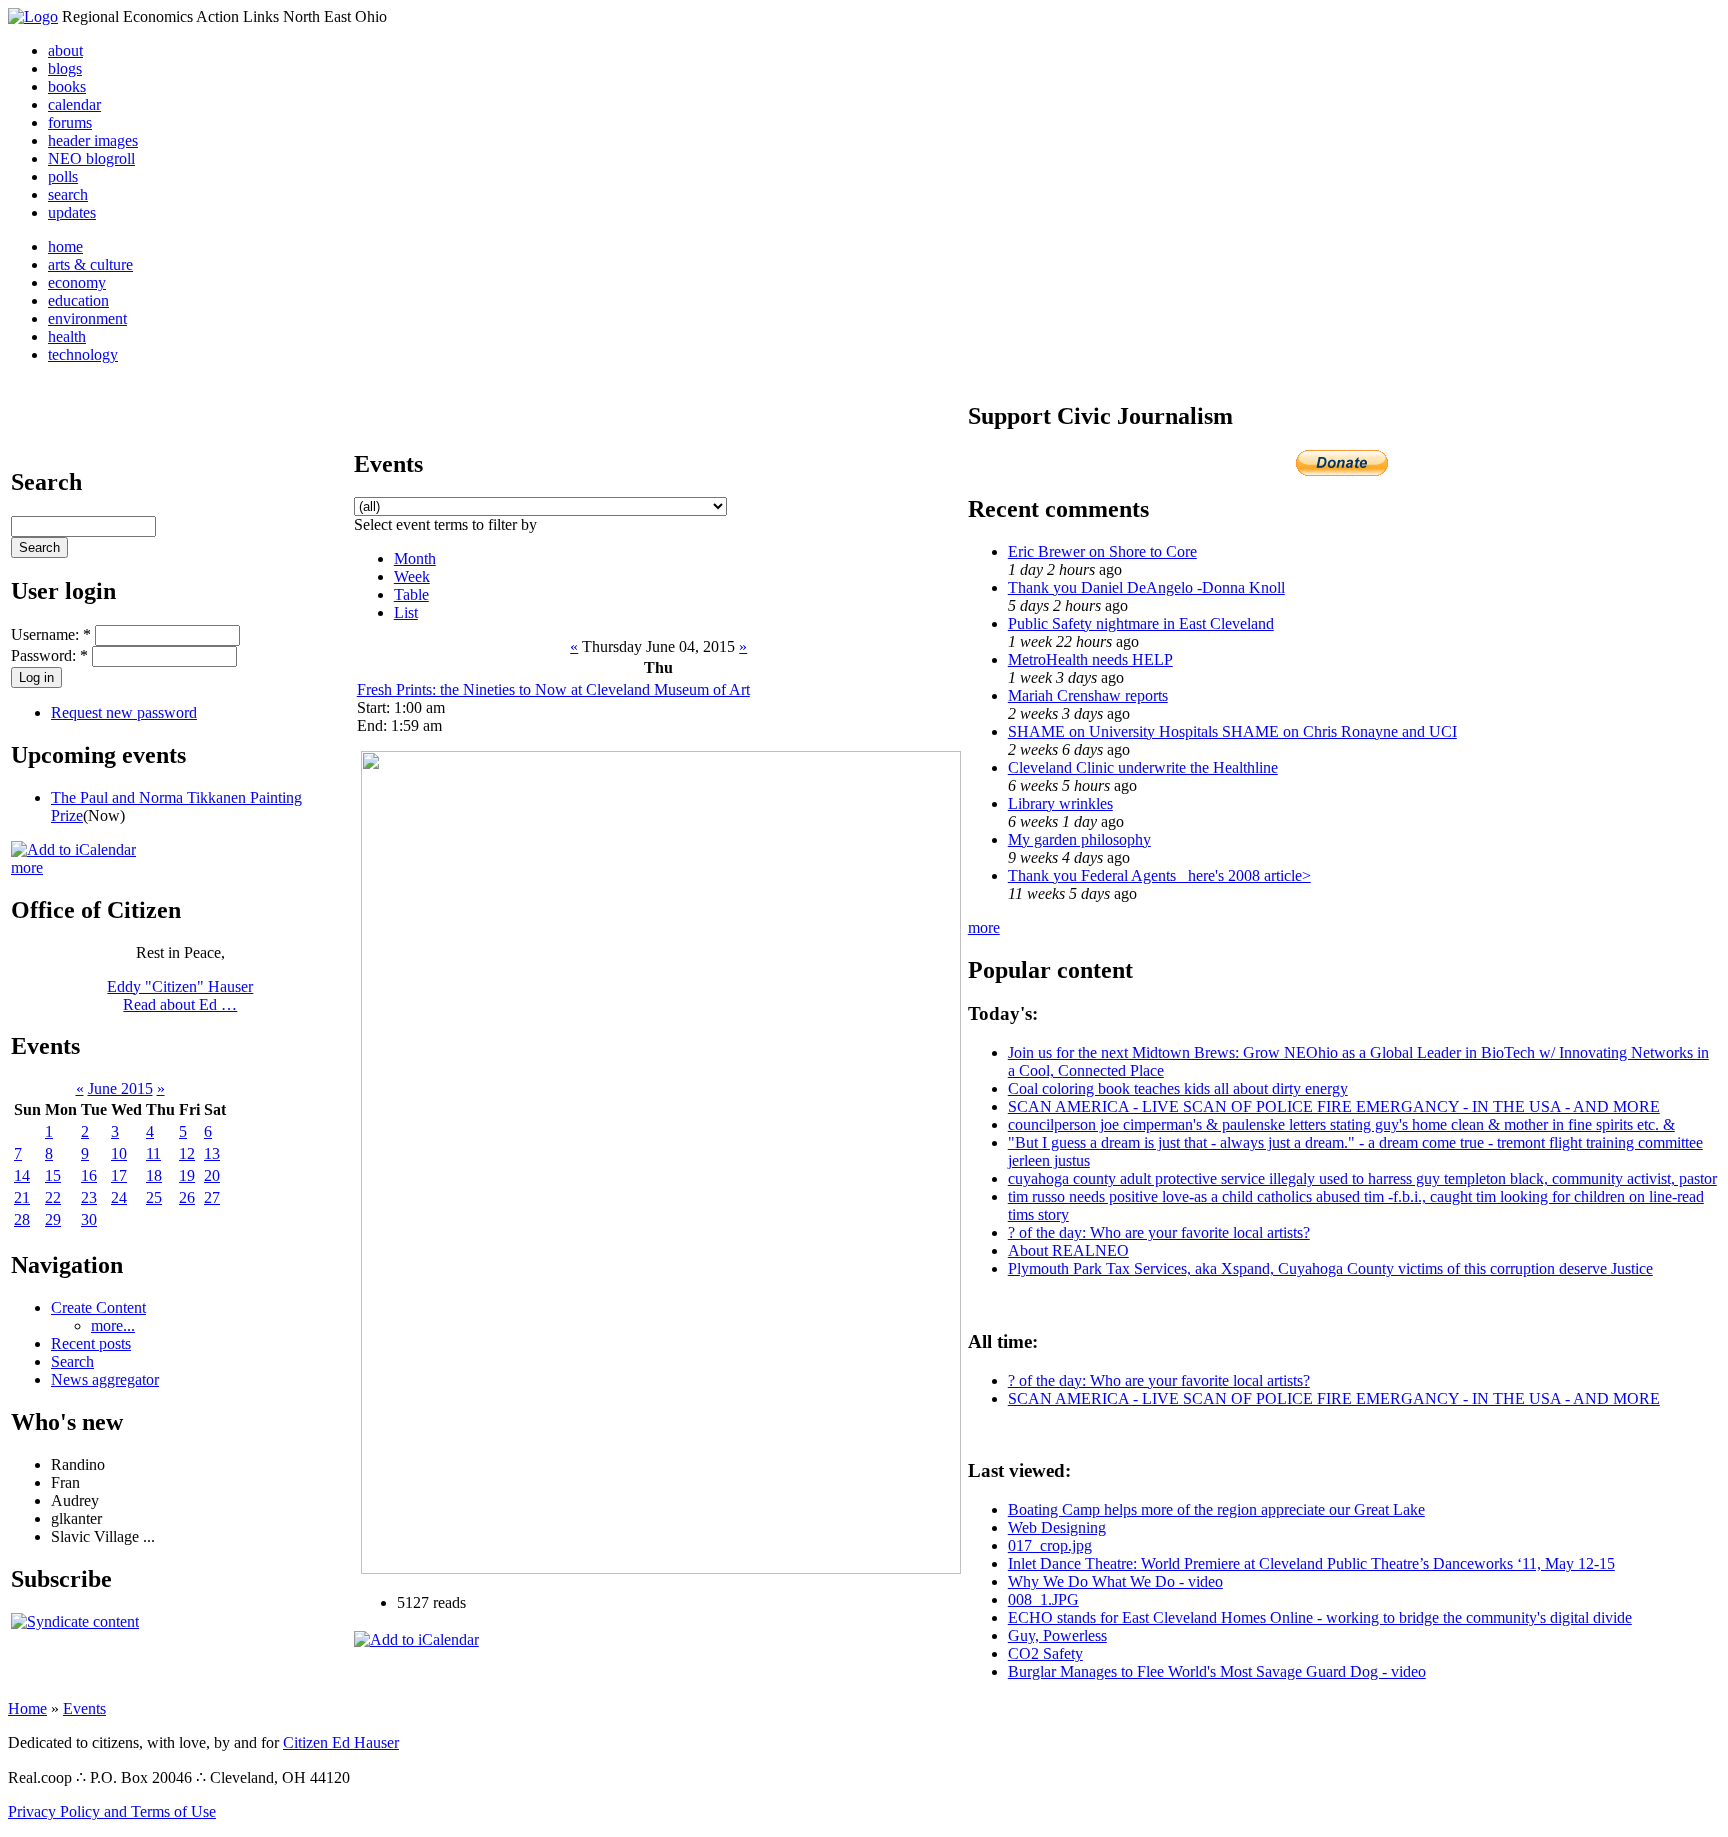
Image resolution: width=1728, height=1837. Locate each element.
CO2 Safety (1045, 1653)
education (78, 300)
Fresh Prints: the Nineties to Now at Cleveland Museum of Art (553, 689)
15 (53, 1175)
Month (415, 558)
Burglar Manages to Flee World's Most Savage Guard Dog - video (1217, 1671)
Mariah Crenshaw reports (1088, 695)
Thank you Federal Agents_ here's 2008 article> (1159, 875)
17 (119, 1175)
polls (63, 176)
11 (153, 1153)
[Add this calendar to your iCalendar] (73, 849)
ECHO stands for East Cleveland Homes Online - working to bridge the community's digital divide (1320, 1617)
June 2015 (120, 1088)
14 (22, 1175)
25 (154, 1197)
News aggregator (105, 1379)
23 (89, 1197)
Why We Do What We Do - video (1115, 1581)
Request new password (124, 712)
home (65, 246)
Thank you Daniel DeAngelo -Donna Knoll (1146, 587)
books (67, 86)
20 (212, 1175)
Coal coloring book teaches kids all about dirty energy (1178, 1088)
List (406, 612)
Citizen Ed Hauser (341, 1742)
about (65, 50)
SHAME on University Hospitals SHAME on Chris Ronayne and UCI (1232, 731)
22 (53, 1197)
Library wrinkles (1060, 803)
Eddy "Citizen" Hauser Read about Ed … (180, 995)
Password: (49, 655)
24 (119, 1197)
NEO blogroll (91, 158)
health (67, 336)
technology (83, 354)
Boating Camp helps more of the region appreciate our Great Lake (1216, 1509)
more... (113, 1325)
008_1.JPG (1043, 1599)
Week (412, 576)
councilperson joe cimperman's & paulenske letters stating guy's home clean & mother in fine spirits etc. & (1341, 1124)
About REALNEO (1068, 1250)
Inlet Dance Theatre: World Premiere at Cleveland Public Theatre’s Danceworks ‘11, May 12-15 (1311, 1563)
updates (72, 212)
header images (93, 140)
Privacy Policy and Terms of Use (112, 1811)
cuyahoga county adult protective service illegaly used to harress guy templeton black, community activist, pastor (1362, 1178)
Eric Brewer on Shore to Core (1102, 551)
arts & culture (90, 264)
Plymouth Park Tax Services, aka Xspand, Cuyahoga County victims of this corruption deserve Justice (1330, 1268)
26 (187, 1197)
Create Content (98, 1307)
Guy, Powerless (1057, 1635)
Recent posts (91, 1343)
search (68, 194)
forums (70, 122)
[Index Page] (33, 16)
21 (22, 1197)
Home (27, 1708)
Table (411, 594)
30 (89, 1219)
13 (212, 1153)
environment (87, 318)
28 (22, 1219)
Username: (51, 634)
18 (154, 1175)
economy (77, 282)
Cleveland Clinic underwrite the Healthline (1143, 767)
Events (84, 1708)
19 (187, 1175)
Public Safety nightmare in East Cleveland (1141, 623)
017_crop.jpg (1050, 1545)
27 (212, 1197)
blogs (65, 68)
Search (72, 1361)
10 (119, 1153)
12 (187, 1153)
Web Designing (1057, 1527)
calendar (74, 104)
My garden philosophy (1079, 839)
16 (89, 1175)
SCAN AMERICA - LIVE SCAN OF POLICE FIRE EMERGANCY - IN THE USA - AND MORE (1334, 1106)
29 (53, 1219)
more (27, 867)
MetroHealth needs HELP (1090, 659)
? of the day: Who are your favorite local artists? (1159, 1232)
